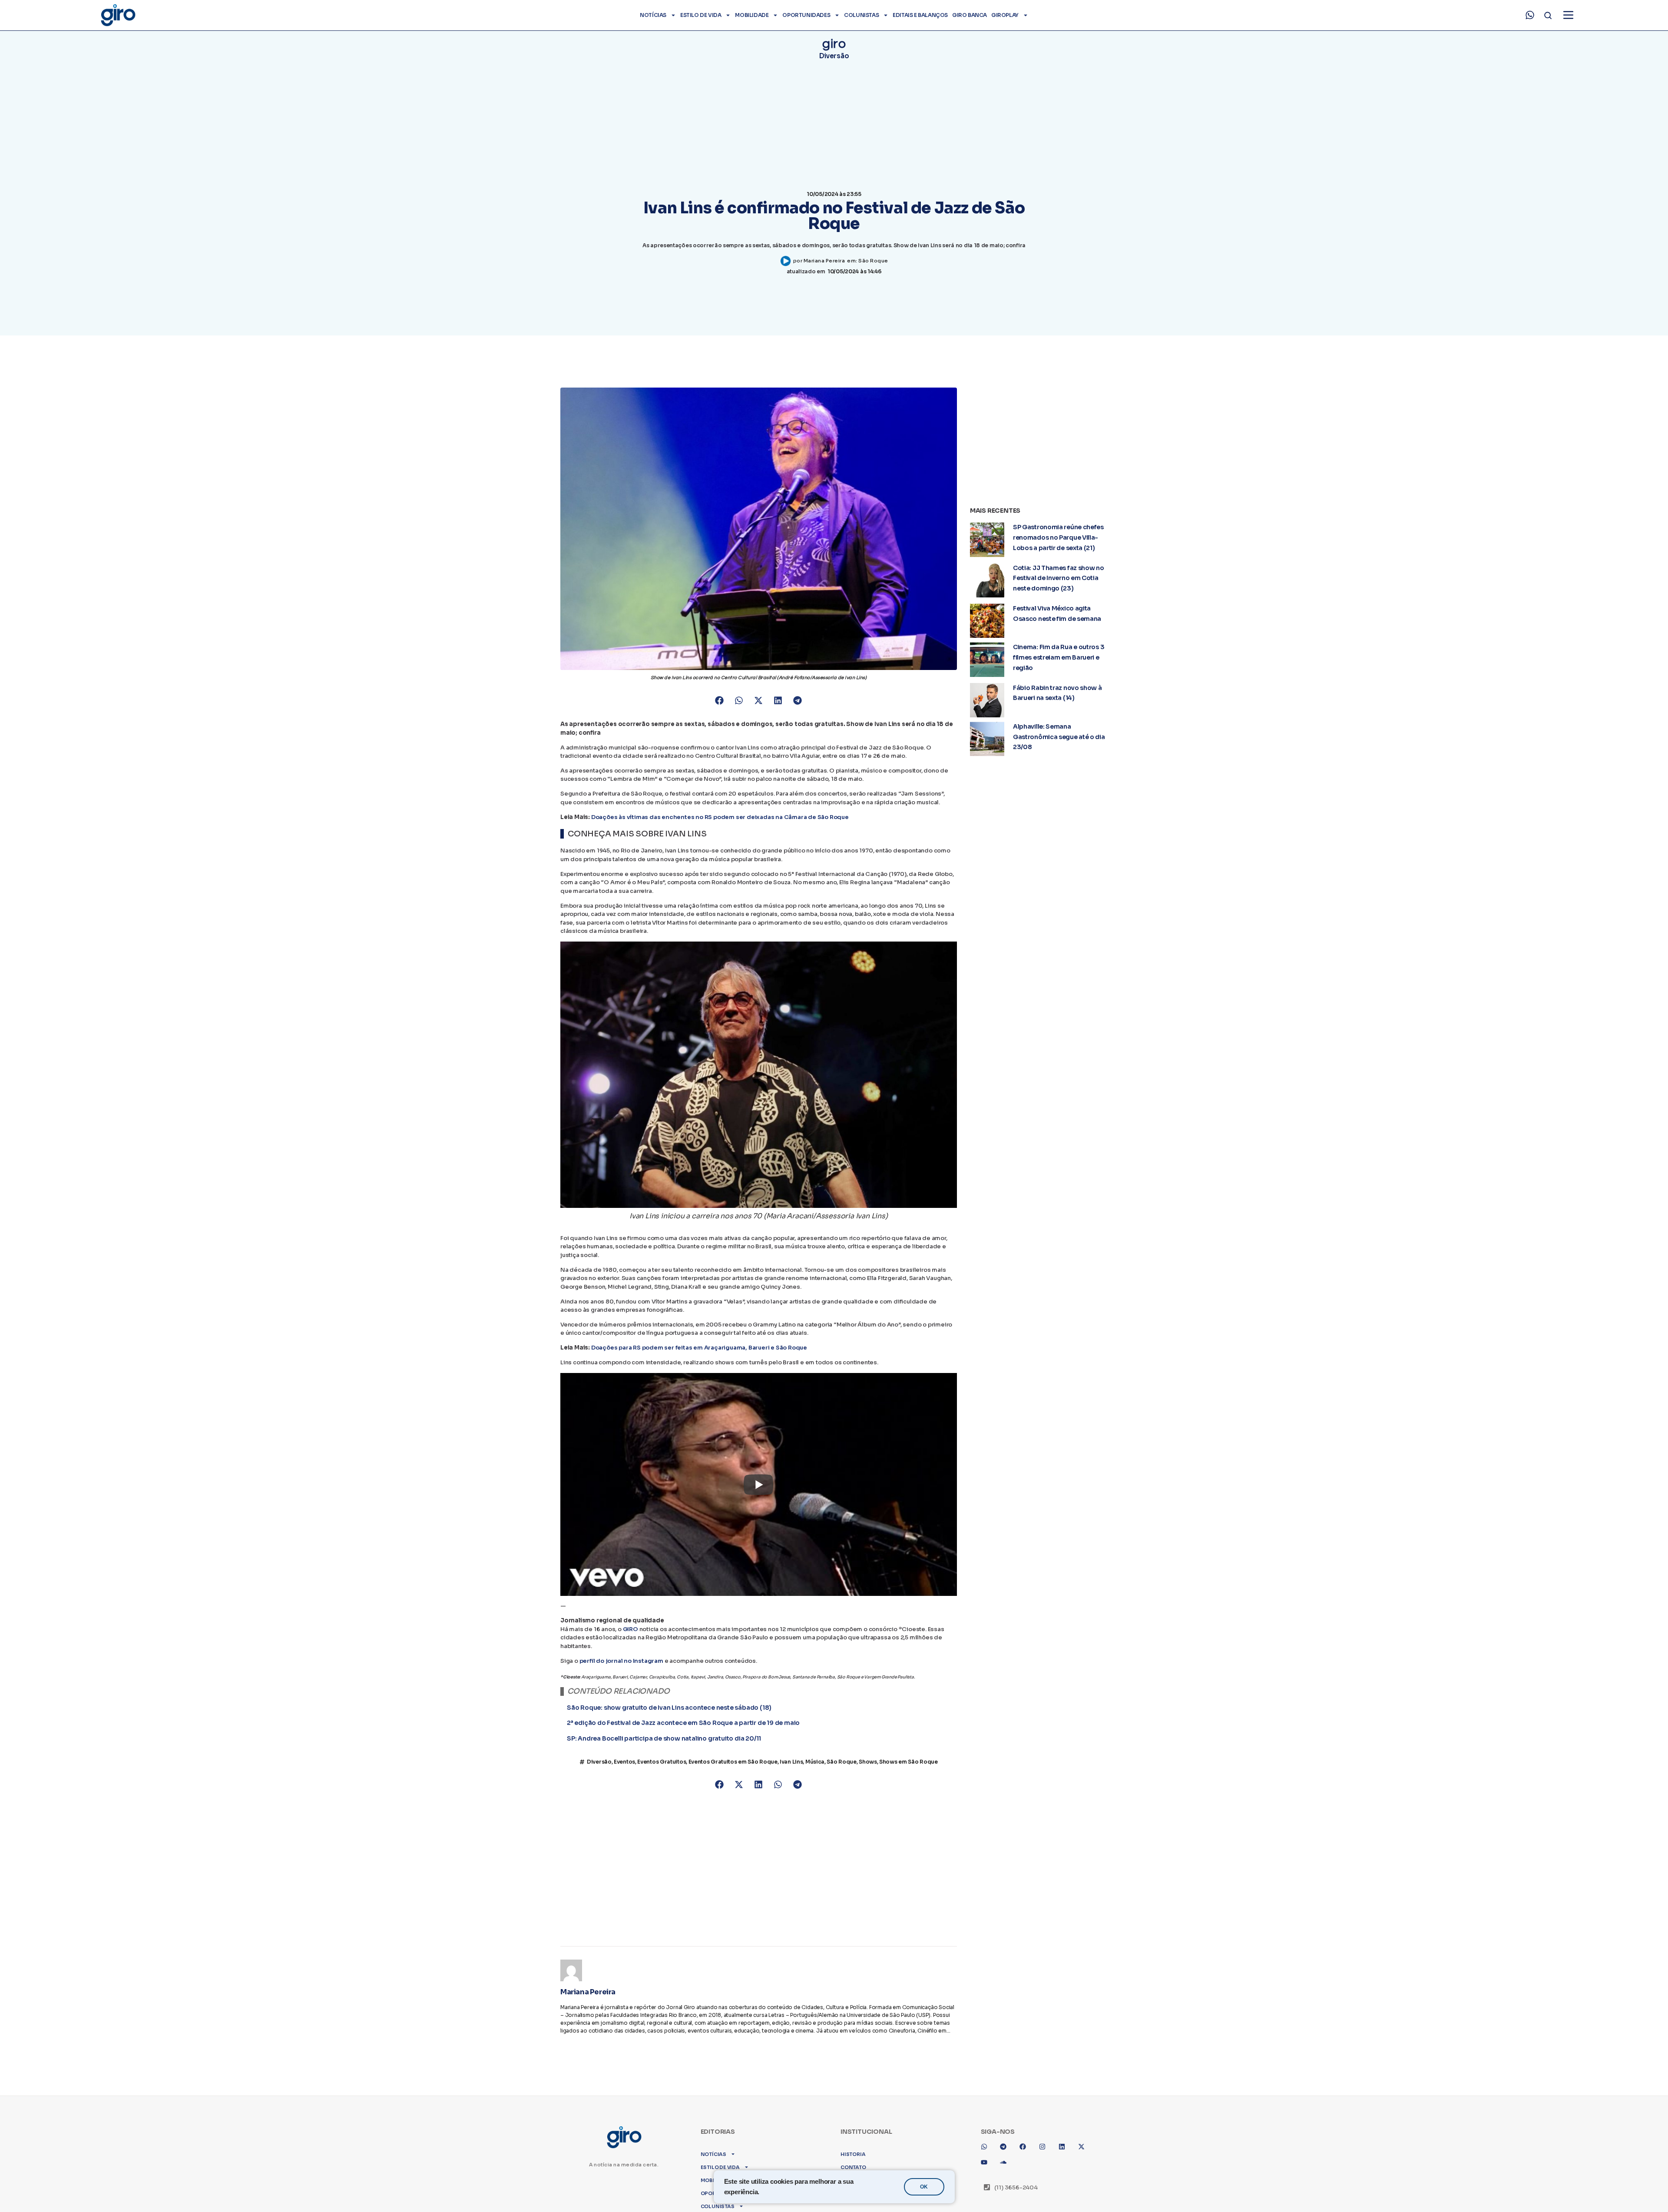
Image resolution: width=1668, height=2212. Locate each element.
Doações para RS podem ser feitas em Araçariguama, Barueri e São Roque (699, 1348)
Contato (853, 2157)
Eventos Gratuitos (662, 1771)
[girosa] (1085, 2140)
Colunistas (861, 15)
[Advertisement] (759, 1873)
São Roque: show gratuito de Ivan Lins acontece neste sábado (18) (669, 1713)
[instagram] (1046, 2140)
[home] (118, 15)
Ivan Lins (791, 1771)
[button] (720, 701)
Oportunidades (806, 15)
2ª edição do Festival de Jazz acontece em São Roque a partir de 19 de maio (683, 1728)
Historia (853, 2144)
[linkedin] (1065, 2140)
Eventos (624, 1771)
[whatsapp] (1530, 15)
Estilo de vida (701, 15)
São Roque (873, 261)
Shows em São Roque (908, 1771)
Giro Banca (970, 15)
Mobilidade (752, 15)
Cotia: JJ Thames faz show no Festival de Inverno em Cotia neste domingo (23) (1059, 578)
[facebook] (1026, 2140)
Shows (868, 1771)
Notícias (653, 15)
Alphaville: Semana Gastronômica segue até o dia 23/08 (1059, 737)
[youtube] (987, 2156)
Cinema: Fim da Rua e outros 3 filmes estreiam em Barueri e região (1059, 657)
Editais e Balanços (920, 15)
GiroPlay (1005, 15)
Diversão (834, 56)
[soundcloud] (1006, 2156)
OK (924, 2187)
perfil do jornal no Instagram (621, 1661)
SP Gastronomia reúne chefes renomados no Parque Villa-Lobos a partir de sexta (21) (1058, 537)
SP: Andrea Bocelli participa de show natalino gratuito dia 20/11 (664, 1743)
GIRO (630, 1629)
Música (815, 1771)
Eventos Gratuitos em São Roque (733, 1771)
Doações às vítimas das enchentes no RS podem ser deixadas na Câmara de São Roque (720, 817)
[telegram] (1006, 2140)
